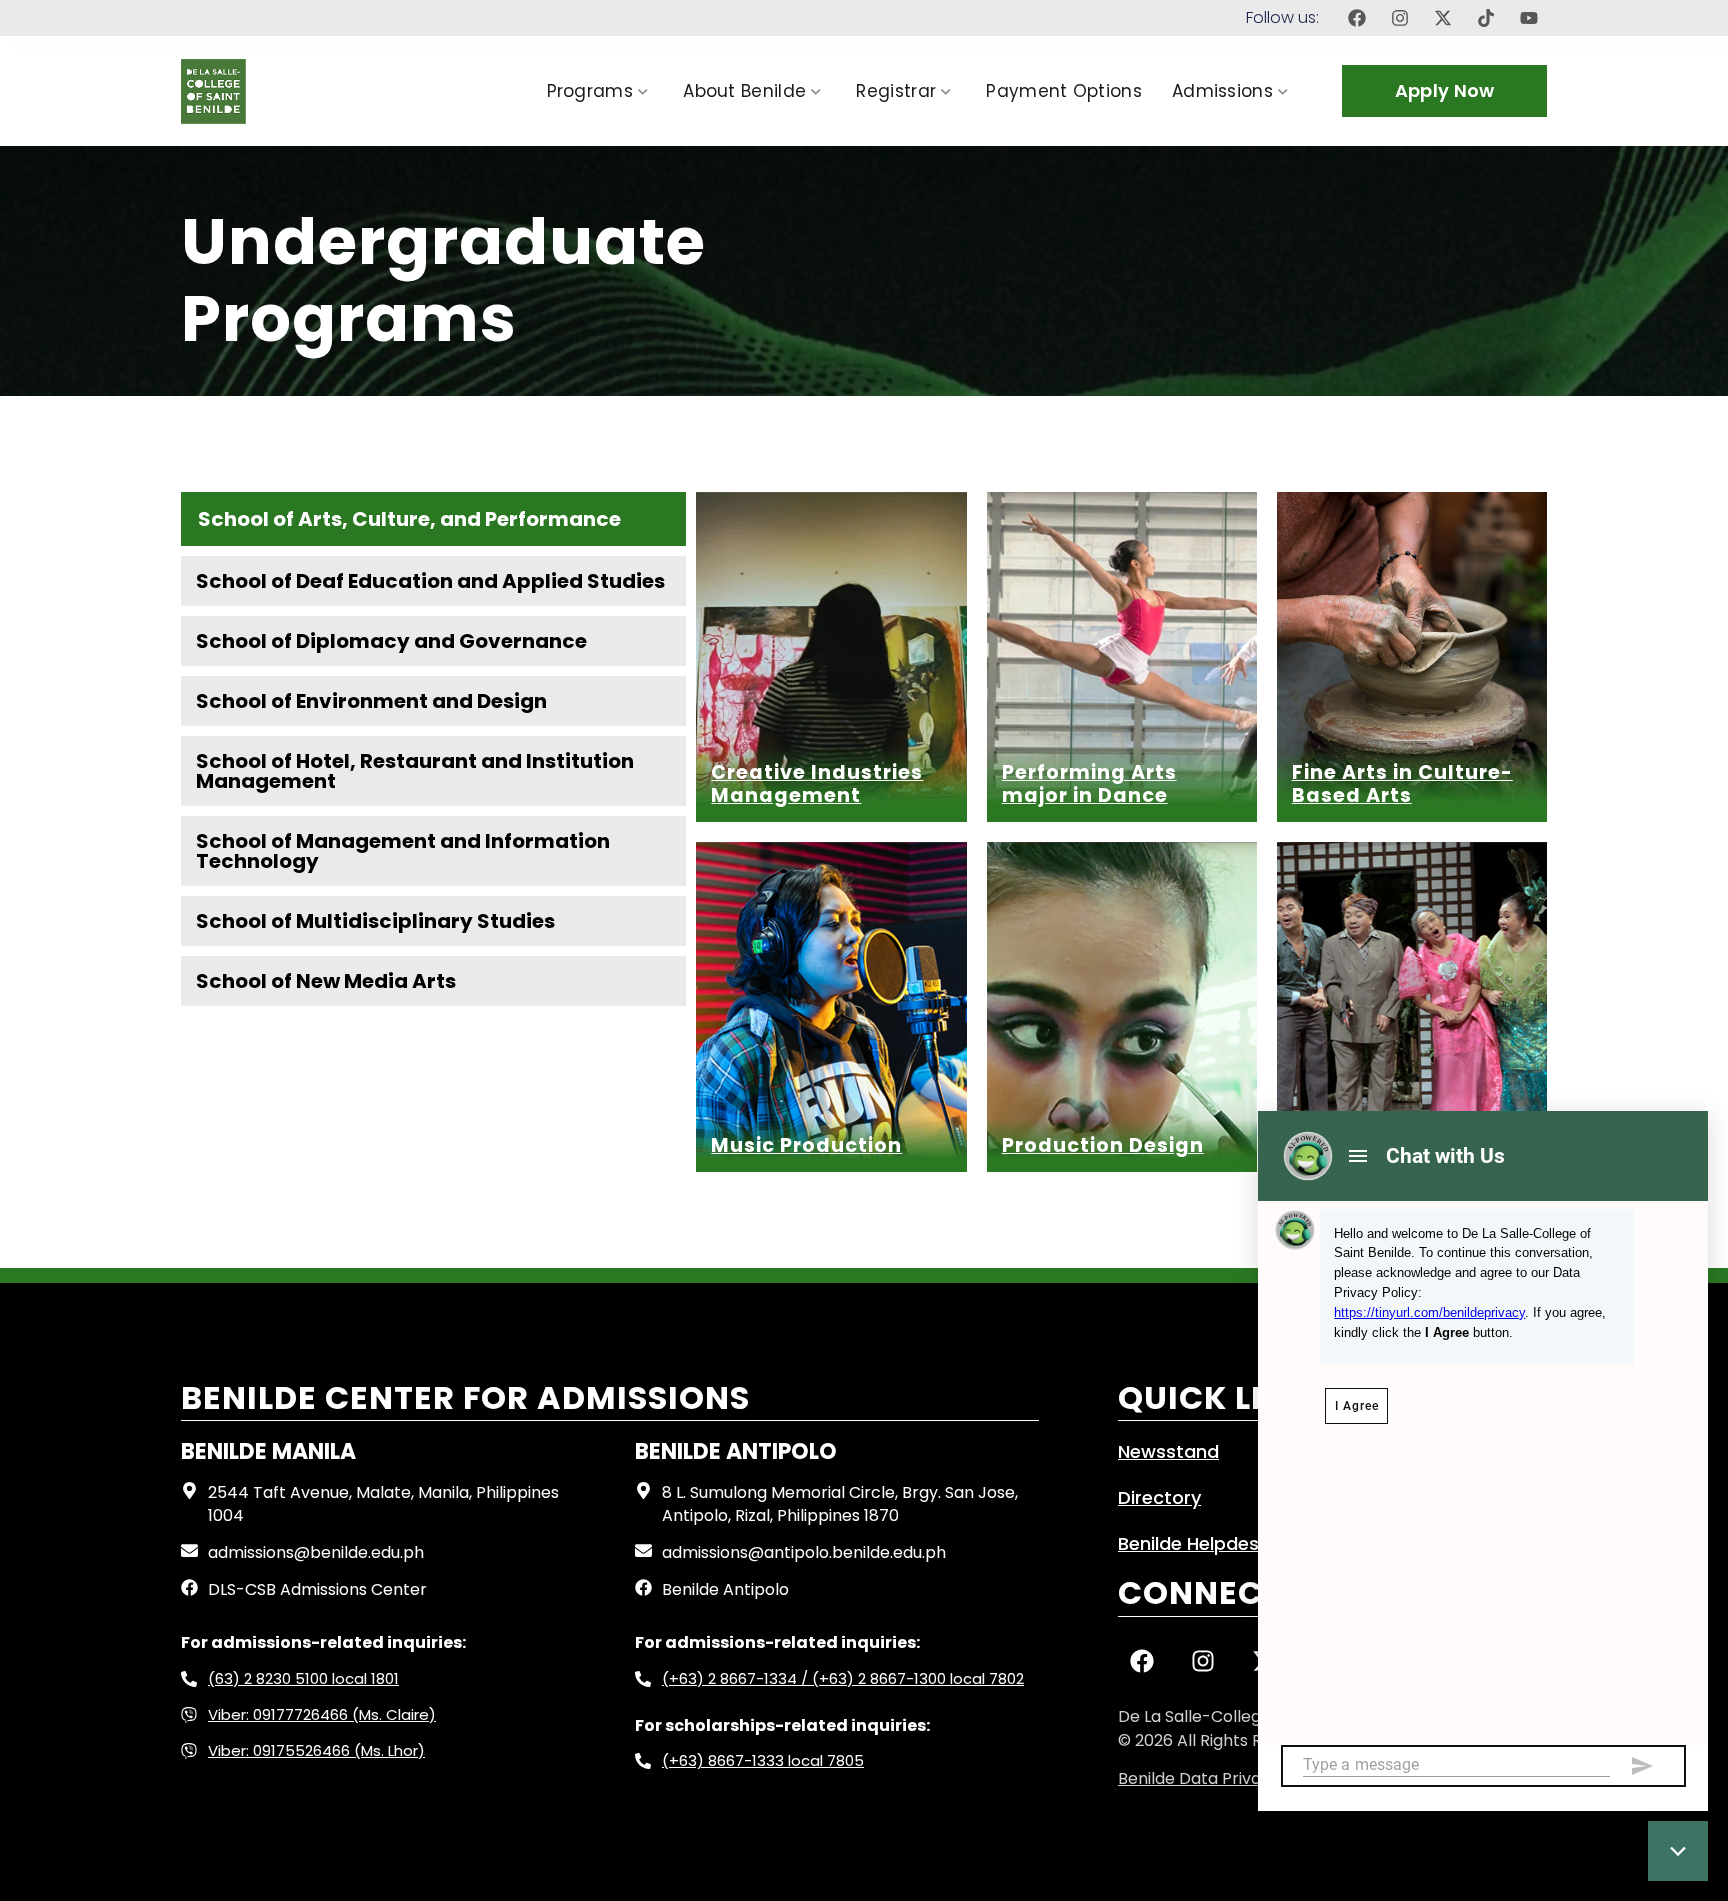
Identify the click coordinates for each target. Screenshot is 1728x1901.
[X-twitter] (1443, 18)
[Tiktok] (1486, 18)
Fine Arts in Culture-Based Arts (1402, 784)
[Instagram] (1400, 18)
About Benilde (744, 91)
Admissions (1222, 91)
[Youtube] (1529, 18)
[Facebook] (1357, 18)
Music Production (806, 1145)
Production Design (1103, 1145)
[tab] (433, 519)
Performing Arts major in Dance (1089, 784)
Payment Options (1064, 91)
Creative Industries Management (817, 784)
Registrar (896, 91)
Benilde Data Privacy (1199, 1778)
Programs (590, 91)
